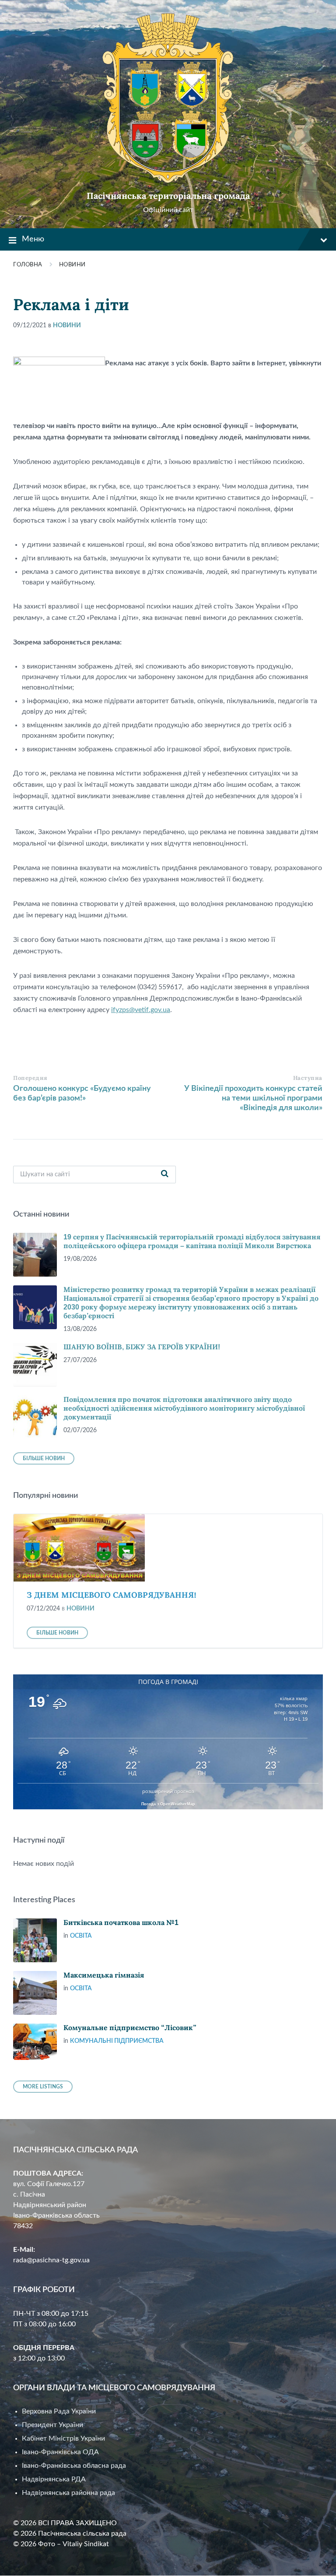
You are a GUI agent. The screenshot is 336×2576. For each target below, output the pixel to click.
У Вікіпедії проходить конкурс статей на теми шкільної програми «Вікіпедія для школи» (253, 1098)
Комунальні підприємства (117, 2041)
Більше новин (44, 1458)
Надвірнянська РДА (54, 2479)
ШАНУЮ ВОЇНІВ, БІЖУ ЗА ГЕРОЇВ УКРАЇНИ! (142, 1347)
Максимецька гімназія (104, 1975)
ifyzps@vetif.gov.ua (141, 1010)
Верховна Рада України (59, 2411)
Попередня (30, 1078)
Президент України (52, 2425)
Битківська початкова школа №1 (121, 1923)
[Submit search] (164, 1175)
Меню (33, 239)
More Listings (43, 2087)
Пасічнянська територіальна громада (168, 196)
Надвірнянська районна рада (68, 2493)
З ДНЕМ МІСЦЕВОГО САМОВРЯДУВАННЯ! (112, 1595)
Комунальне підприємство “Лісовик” (130, 2028)
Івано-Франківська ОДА (60, 2452)
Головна (28, 265)
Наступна (308, 1078)
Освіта (81, 1936)
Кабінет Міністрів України (63, 2438)
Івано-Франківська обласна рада (74, 2466)
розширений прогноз (168, 1791)
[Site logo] (168, 181)
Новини (72, 265)
